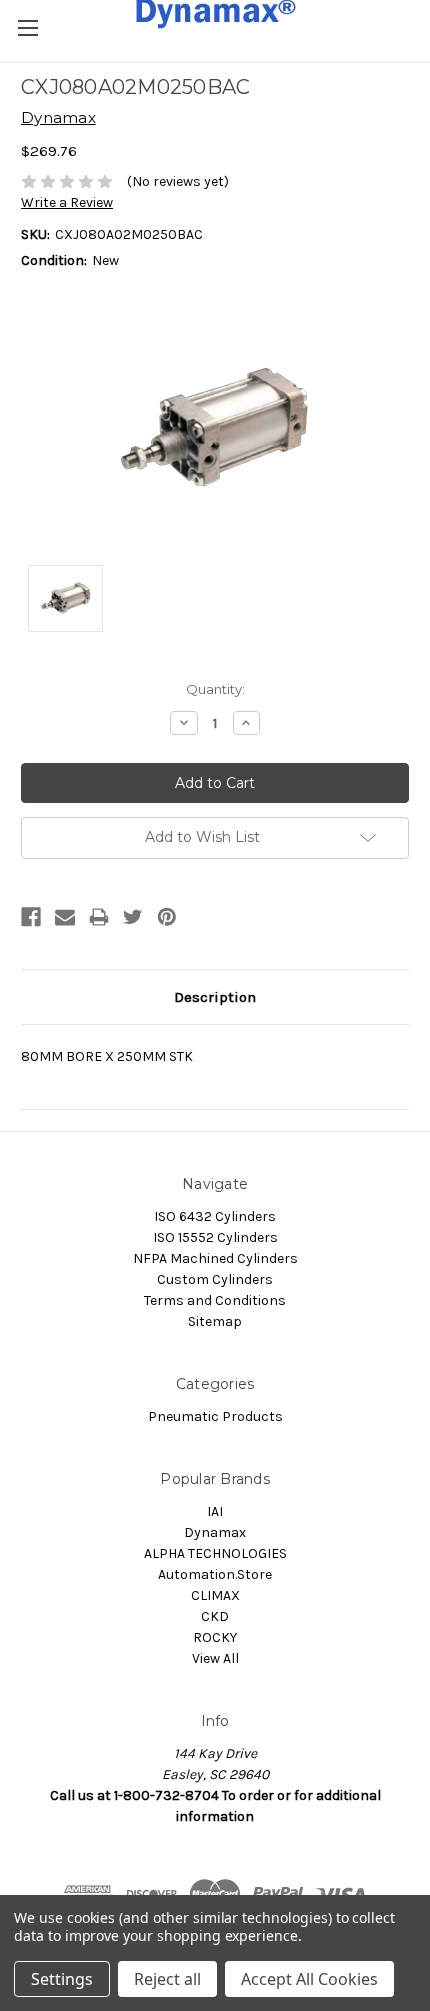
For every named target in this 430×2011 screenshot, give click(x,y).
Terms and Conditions (215, 1300)
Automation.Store (215, 1574)
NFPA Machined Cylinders (215, 1258)
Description (215, 997)
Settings (62, 1979)
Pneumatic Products (215, 1416)
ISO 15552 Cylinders (215, 1237)
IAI (215, 1511)
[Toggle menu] (27, 27)
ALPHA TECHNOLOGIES (215, 1553)
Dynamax (215, 1532)
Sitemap (215, 1321)
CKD (215, 1616)
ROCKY (215, 1637)
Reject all (167, 1979)
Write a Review (67, 202)
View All (215, 1658)
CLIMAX (215, 1595)
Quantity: (215, 689)
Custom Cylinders (215, 1279)
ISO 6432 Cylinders (215, 1216)
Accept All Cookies (309, 1979)
